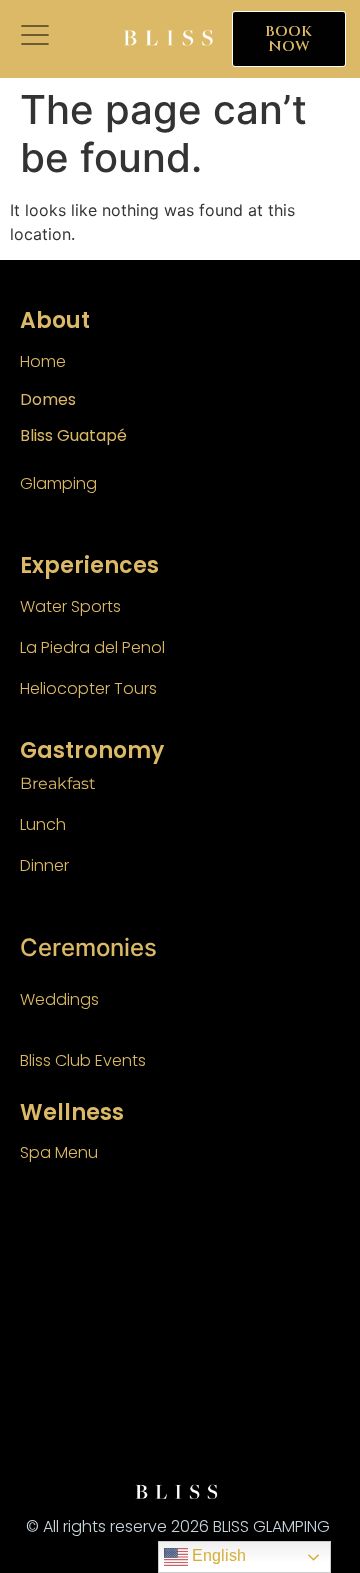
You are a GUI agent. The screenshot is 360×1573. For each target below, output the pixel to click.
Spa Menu (59, 1152)
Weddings (59, 999)
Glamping (58, 483)
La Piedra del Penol (92, 647)
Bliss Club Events (83, 1060)
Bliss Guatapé (73, 435)
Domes (48, 399)
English (217, 1555)
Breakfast (58, 783)
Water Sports (70, 606)
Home (43, 361)
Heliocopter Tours (88, 688)
